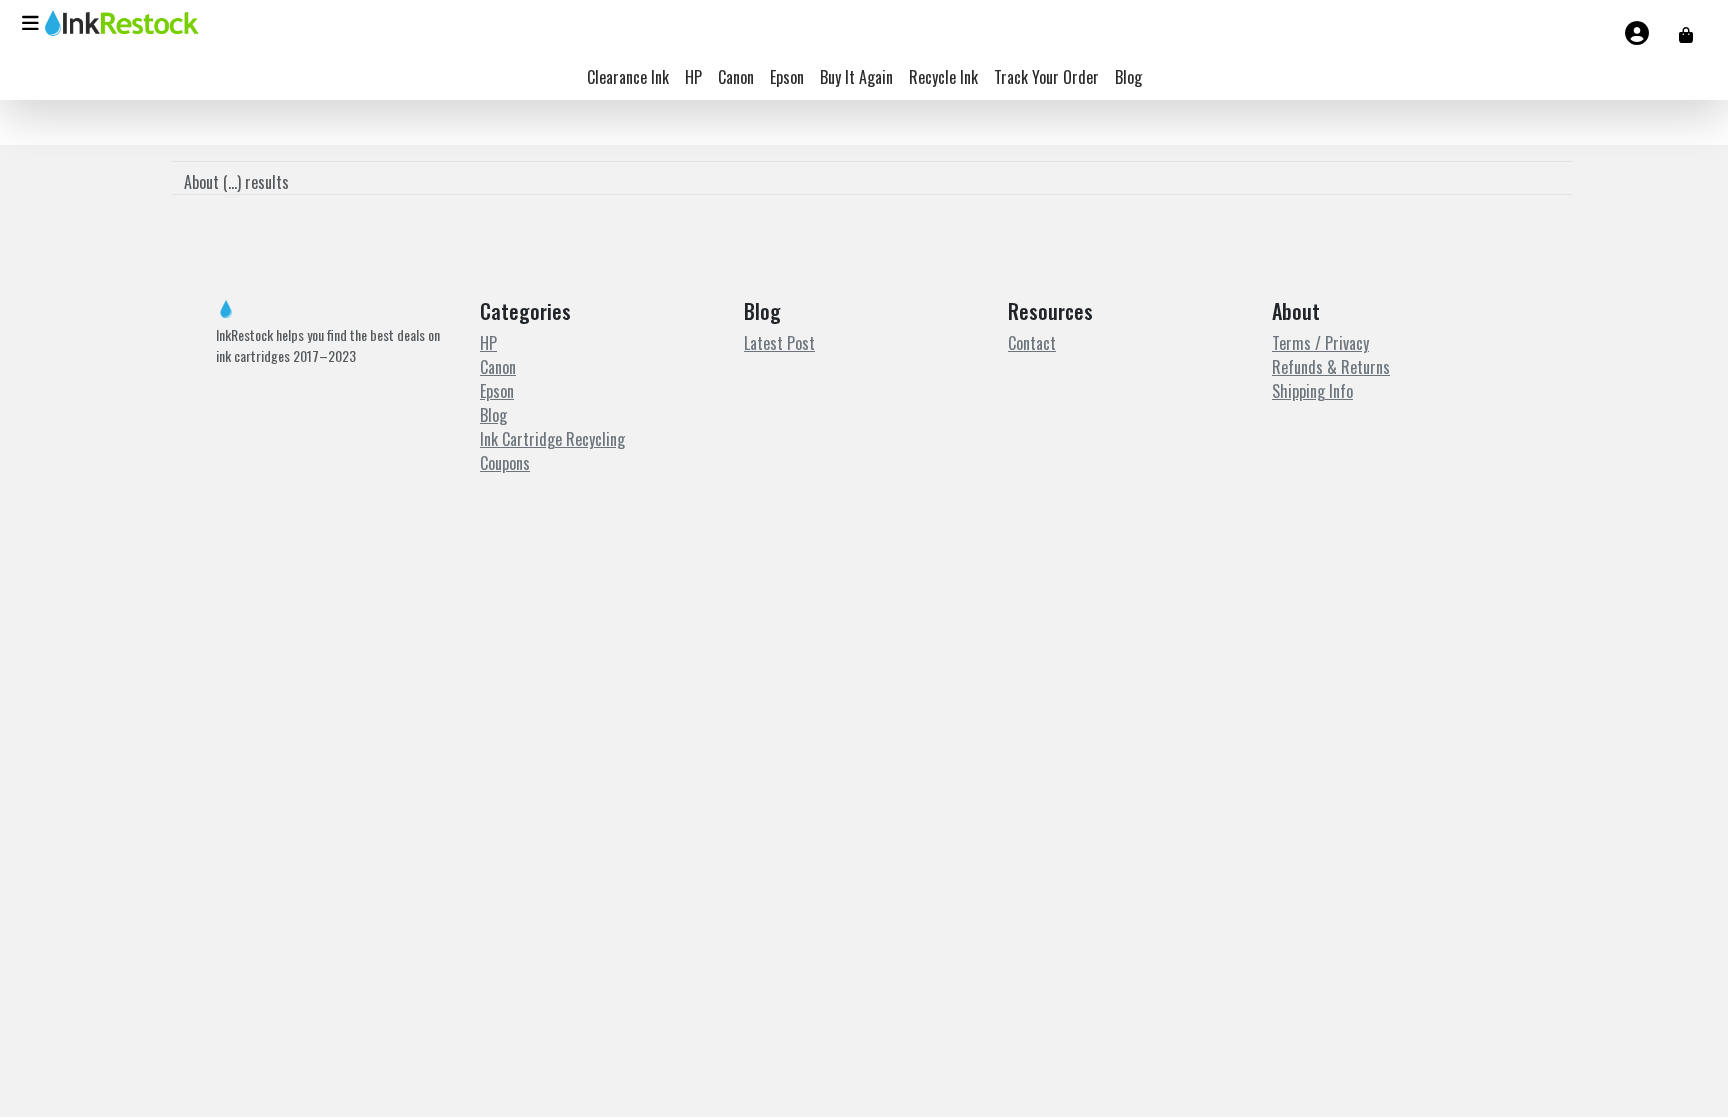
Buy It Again (856, 77)
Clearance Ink (628, 77)
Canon (736, 77)
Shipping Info (1312, 391)
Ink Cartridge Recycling (552, 439)
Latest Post (779, 343)
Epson (787, 77)
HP (693, 77)
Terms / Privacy (1320, 343)
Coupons (505, 463)
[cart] (1686, 34)
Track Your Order (1046, 77)
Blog (1128, 77)
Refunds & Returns (1331, 367)
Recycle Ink (943, 77)
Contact (1032, 343)
